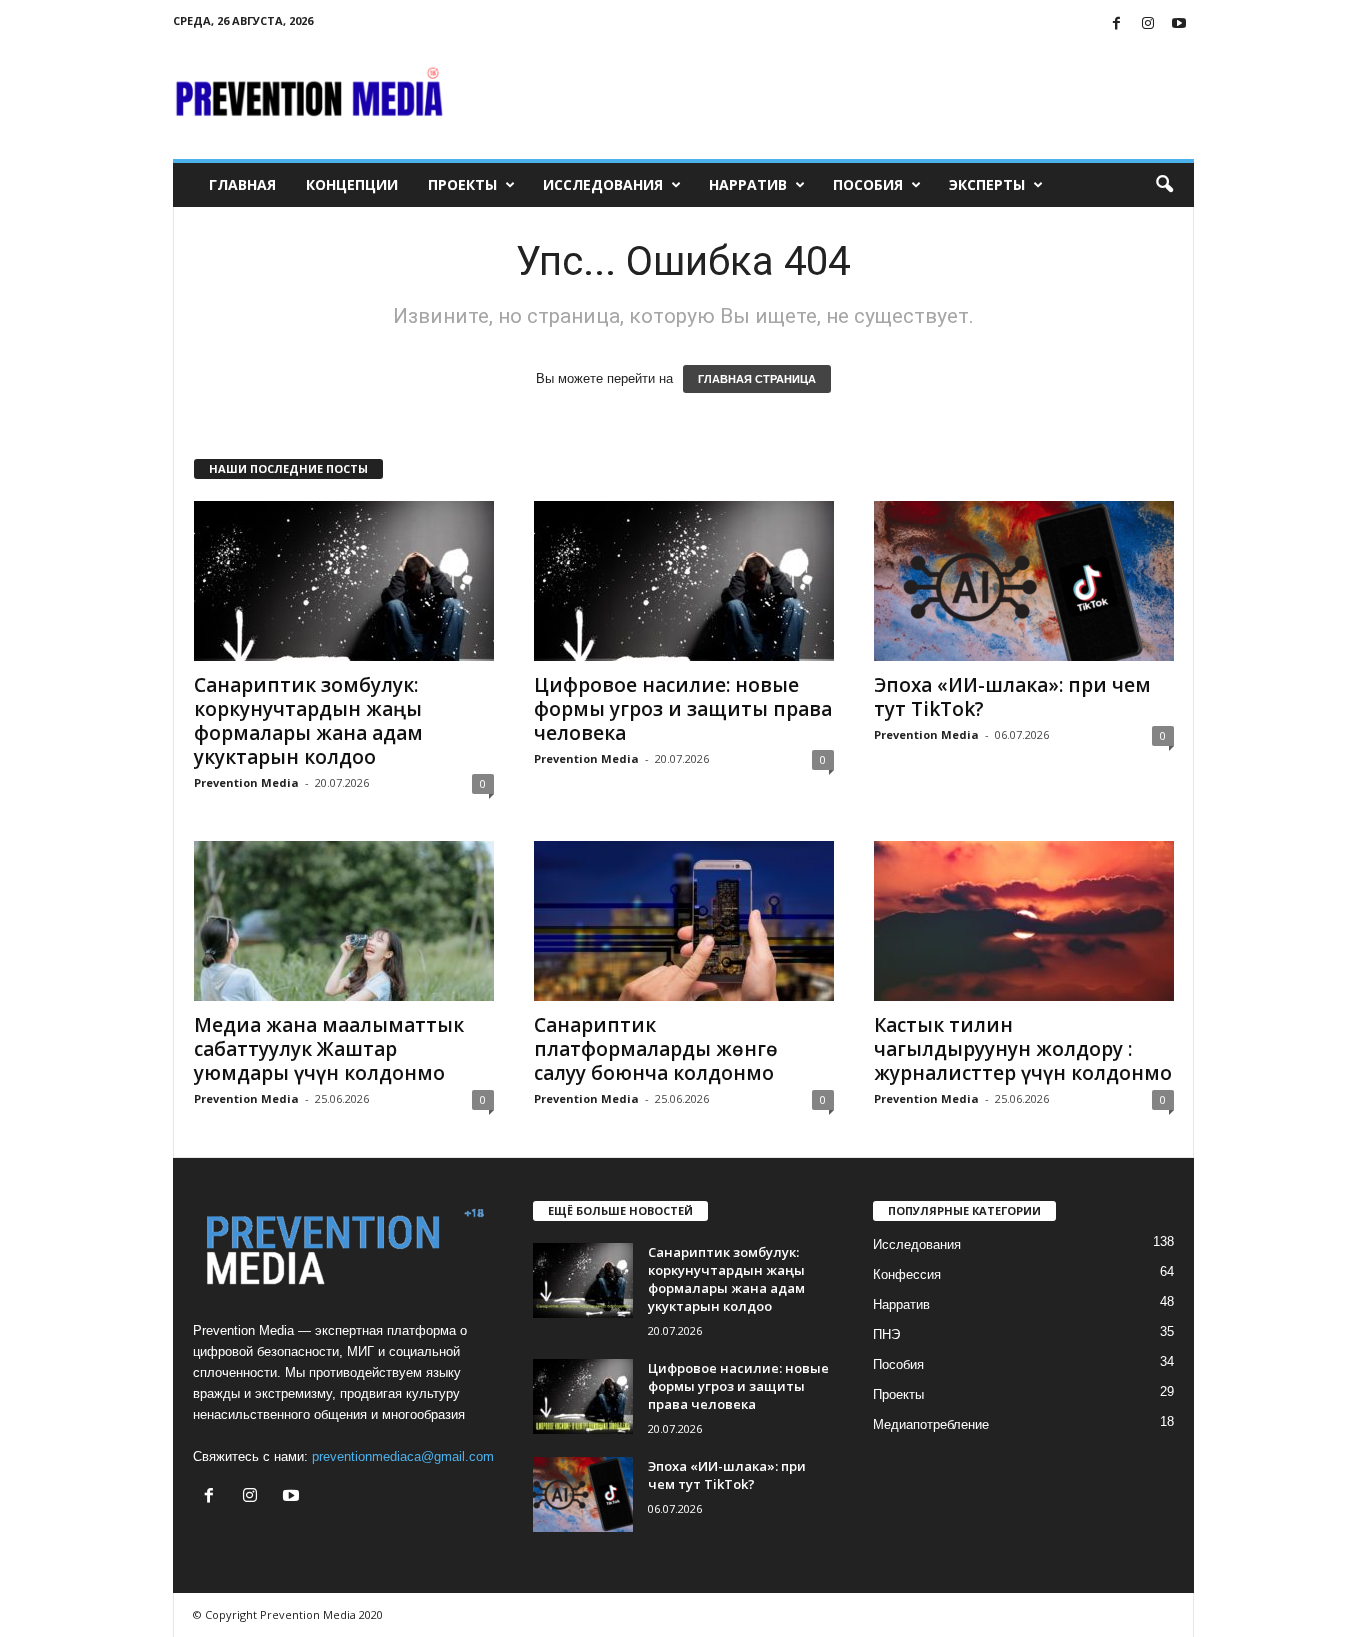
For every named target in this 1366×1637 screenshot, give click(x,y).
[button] (1164, 185)
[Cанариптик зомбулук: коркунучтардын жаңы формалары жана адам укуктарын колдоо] (344, 581)
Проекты (462, 184)
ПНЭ (886, 1334)
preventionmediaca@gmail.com (403, 1456)
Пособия (868, 184)
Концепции (352, 184)
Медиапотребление (931, 1424)
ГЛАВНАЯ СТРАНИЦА (757, 379)
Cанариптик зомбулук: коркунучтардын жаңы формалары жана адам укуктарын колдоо (308, 721)
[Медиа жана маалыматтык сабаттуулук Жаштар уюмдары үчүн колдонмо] (344, 921)
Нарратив (748, 184)
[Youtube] (1179, 24)
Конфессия (907, 1274)
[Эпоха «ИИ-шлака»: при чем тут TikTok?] (1024, 581)
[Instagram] (1148, 24)
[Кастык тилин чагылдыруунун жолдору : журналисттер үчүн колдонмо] (1024, 921)
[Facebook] (1117, 24)
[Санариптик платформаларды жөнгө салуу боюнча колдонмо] (684, 921)
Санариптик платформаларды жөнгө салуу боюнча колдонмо (656, 1049)
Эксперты (987, 184)
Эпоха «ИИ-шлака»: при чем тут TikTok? (1012, 697)
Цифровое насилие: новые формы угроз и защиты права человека (683, 709)
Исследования (603, 184)
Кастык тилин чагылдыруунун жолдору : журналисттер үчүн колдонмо (1023, 1049)
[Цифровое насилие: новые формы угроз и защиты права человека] (684, 581)
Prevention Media (246, 782)
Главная (242, 184)
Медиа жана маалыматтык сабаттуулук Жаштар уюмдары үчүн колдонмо (329, 1049)
